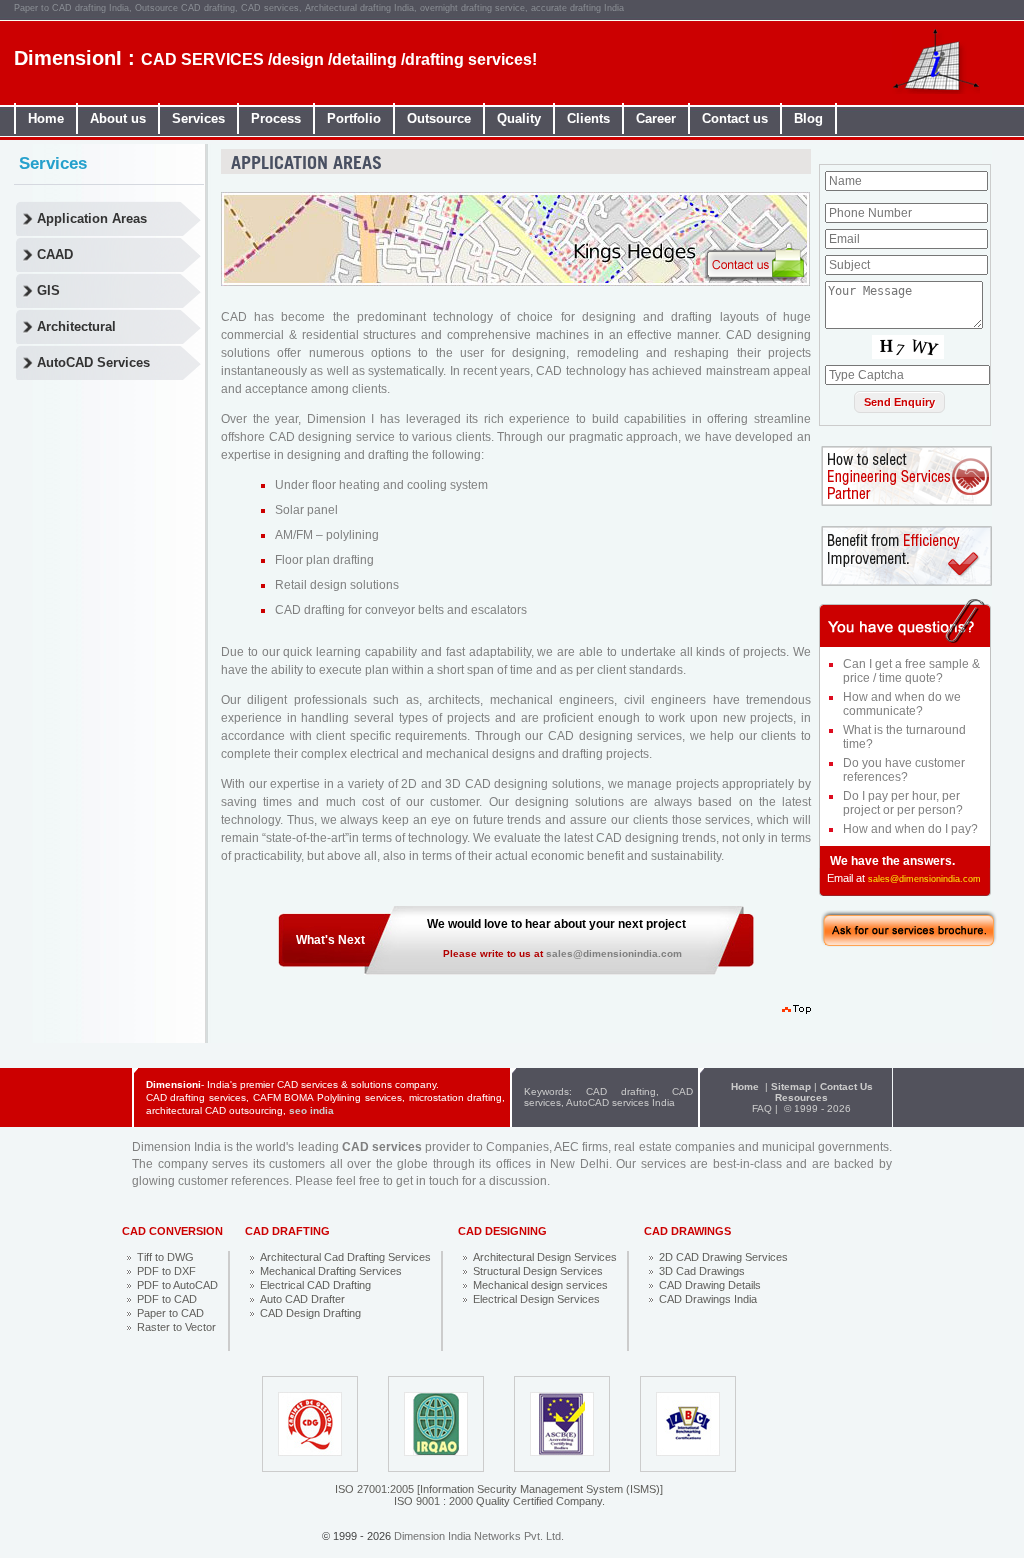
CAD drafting (621, 1091)
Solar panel (306, 510)
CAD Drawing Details (710, 1285)
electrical (374, 754)
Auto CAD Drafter (302, 1299)
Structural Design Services (538, 1271)
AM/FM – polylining (327, 535)
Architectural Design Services (545, 1257)
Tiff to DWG (165, 1257)
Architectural (76, 326)
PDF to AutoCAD (177, 1285)
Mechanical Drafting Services (331, 1271)
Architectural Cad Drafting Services (345, 1257)
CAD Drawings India (708, 1299)
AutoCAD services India (620, 1102)
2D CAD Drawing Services (723, 1257)
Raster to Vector (176, 1327)
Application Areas (92, 218)
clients (369, 389)
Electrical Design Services (536, 1299)
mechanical (521, 700)
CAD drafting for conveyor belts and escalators (401, 610)
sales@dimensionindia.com (614, 953)
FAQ (762, 1108)
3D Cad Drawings (702, 1271)
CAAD (55, 254)
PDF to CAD (167, 1299)
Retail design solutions (337, 585)
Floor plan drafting (324, 560)
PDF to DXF (166, 1271)
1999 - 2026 (822, 1108)
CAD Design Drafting (310, 1313)
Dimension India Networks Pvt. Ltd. (479, 1536)
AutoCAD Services (93, 362)
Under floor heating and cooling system (381, 485)
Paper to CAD (170, 1313)
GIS (48, 290)
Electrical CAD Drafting (315, 1285)
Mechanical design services (540, 1285)
